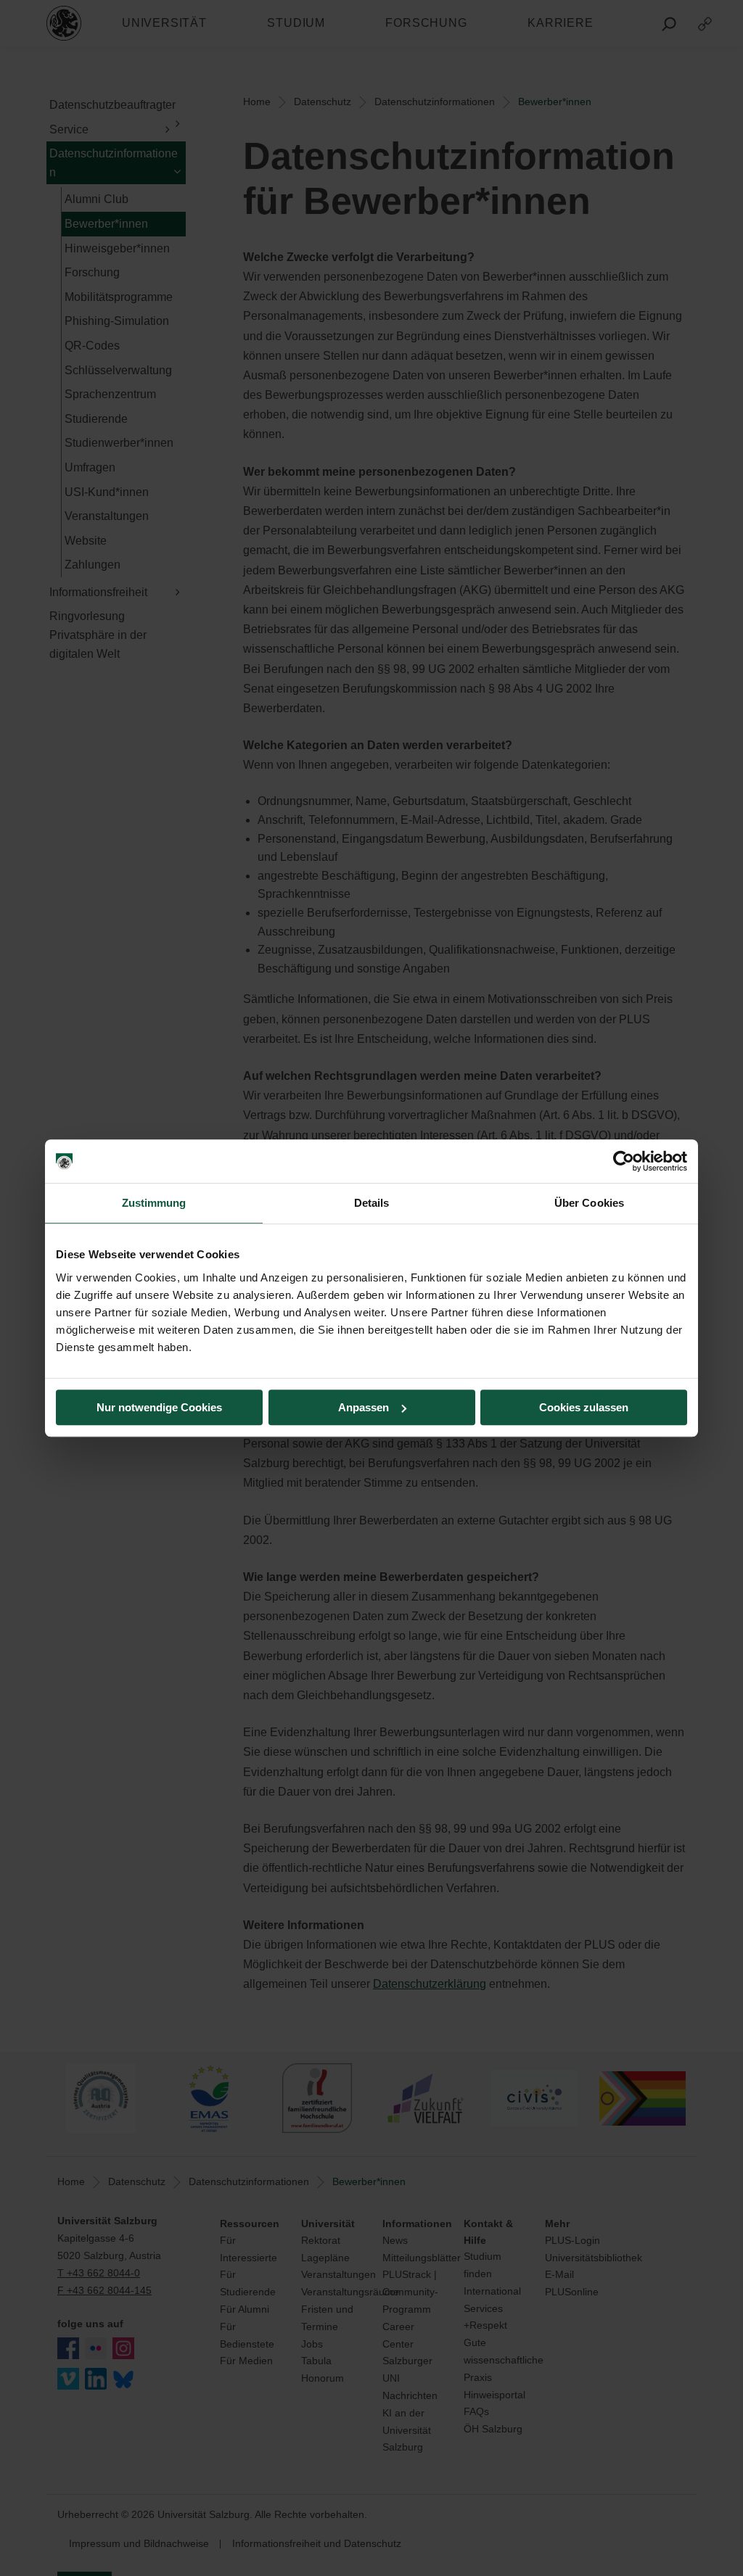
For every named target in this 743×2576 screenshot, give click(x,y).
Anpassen (364, 1407)
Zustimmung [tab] (154, 1203)
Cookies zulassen (584, 1407)
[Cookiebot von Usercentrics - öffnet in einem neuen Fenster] (624, 1161)
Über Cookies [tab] (589, 1203)
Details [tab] (372, 1203)
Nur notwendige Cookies (159, 1407)
